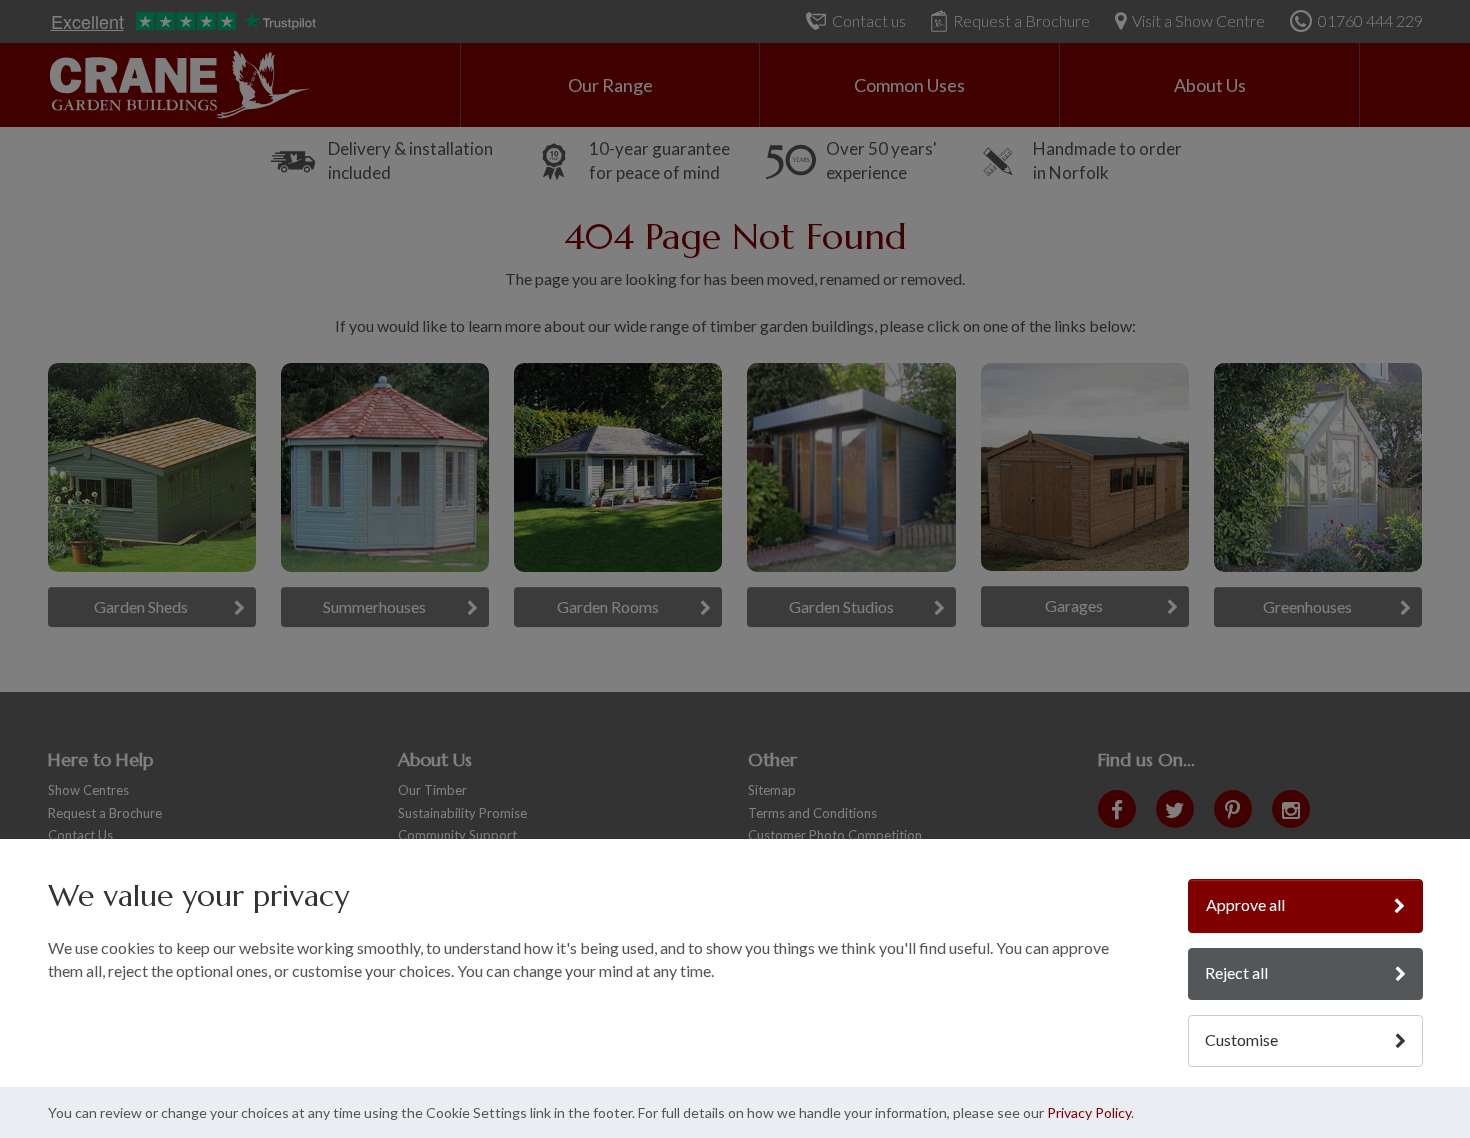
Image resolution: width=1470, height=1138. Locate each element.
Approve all (1245, 904)
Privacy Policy (1089, 1112)
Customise (1241, 1039)
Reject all (1236, 972)
